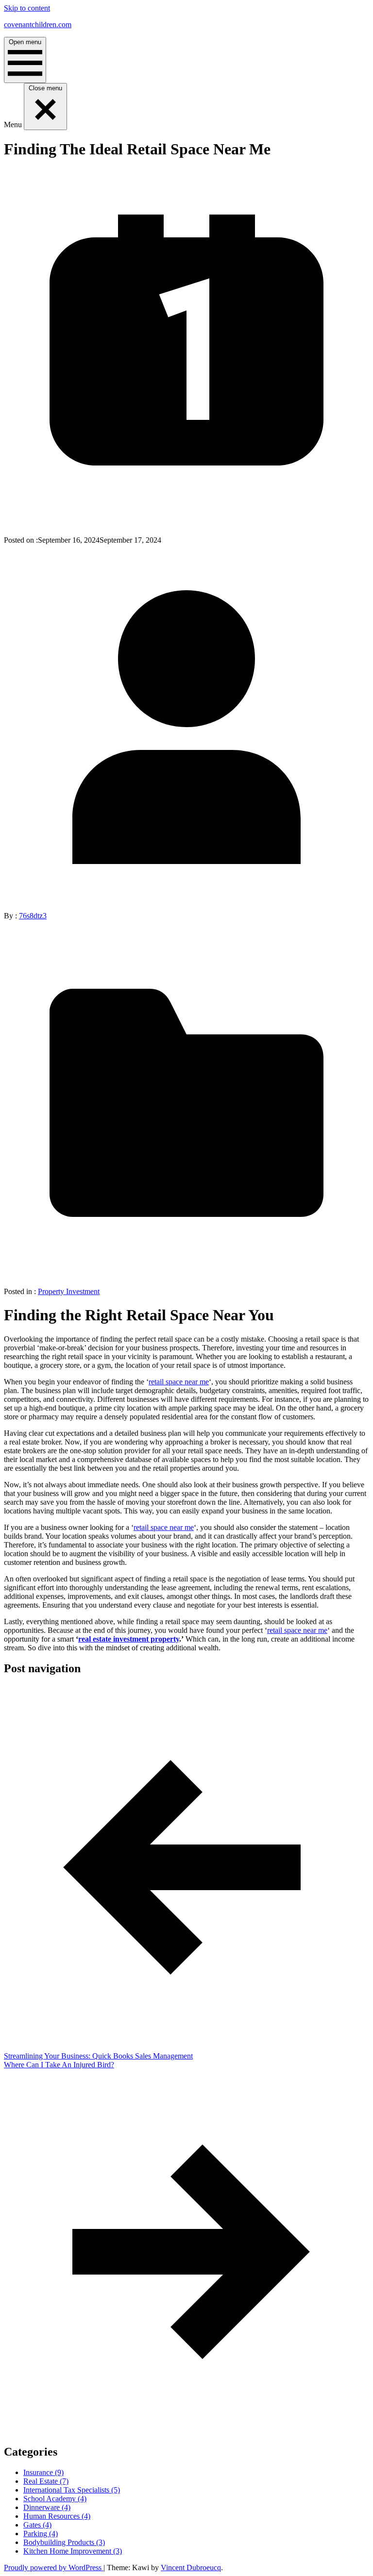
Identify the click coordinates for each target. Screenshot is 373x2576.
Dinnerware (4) (47, 2507)
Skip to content (27, 8)
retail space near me (179, 1382)
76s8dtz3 (33, 916)
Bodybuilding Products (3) (64, 2542)
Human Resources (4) (57, 2516)
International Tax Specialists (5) (72, 2490)
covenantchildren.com (38, 25)
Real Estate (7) (46, 2481)
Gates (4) (37, 2525)
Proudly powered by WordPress (54, 2568)
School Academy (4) (55, 2499)
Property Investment (69, 1291)
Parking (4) (41, 2534)
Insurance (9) (43, 2472)
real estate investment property (129, 1639)
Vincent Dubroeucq (191, 2568)
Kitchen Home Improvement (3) (73, 2551)
